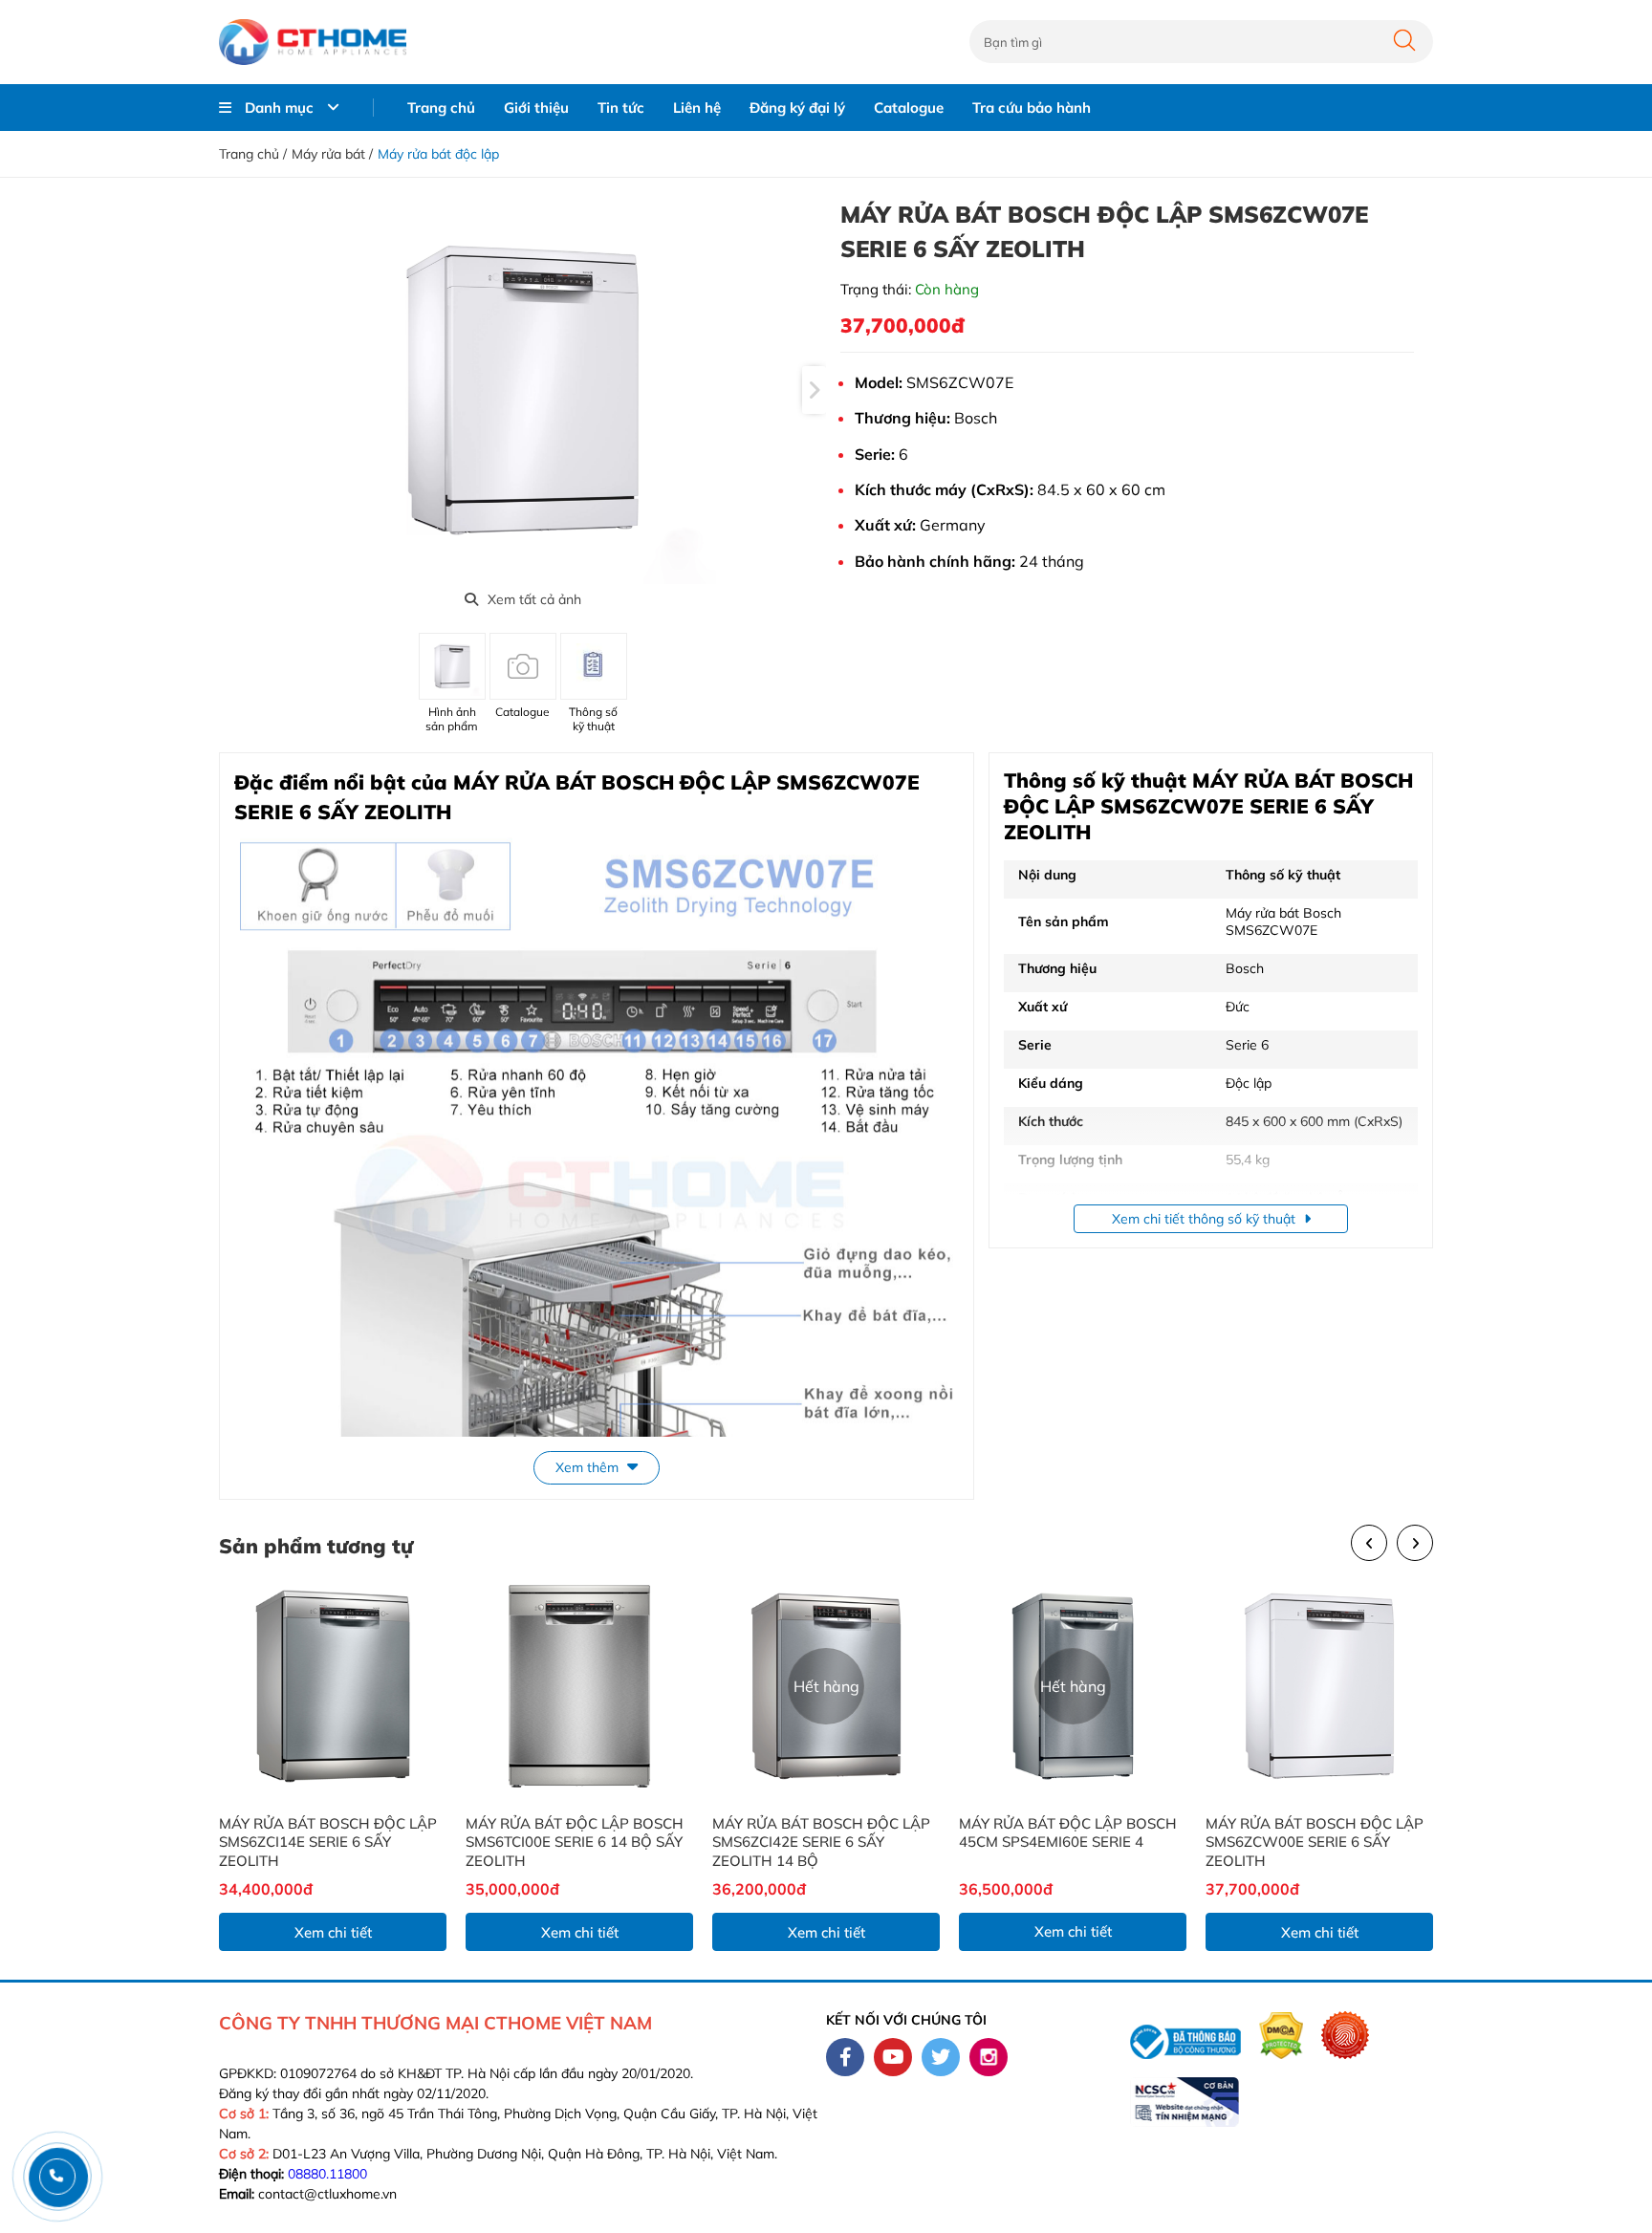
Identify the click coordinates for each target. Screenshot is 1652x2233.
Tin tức (621, 108)
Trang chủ (441, 108)
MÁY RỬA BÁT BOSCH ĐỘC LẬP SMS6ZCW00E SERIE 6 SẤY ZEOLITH (1315, 1842)
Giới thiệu (536, 108)
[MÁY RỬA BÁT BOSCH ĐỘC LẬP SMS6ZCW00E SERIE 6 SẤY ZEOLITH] (1319, 1686)
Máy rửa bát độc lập (438, 154)
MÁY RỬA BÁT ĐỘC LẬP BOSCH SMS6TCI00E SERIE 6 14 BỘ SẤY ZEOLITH (575, 1842)
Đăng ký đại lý (797, 108)
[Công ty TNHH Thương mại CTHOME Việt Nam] (313, 42)
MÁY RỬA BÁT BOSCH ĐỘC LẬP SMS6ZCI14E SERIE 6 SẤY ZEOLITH (328, 1842)
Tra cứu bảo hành (1032, 108)
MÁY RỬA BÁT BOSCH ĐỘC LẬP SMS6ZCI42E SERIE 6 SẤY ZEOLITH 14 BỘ (821, 1842)
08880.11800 (327, 2174)
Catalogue (909, 108)
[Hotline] (57, 2176)
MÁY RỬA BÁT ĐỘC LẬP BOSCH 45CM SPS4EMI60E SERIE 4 (1068, 1833)
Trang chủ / (253, 154)
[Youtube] (893, 2057)
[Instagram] (989, 2057)
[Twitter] (941, 2057)
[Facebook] (845, 2057)
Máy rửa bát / (332, 154)
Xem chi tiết (333, 1932)
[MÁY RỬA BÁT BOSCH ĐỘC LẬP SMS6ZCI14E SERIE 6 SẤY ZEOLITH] (333, 1686)
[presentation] (814, 390)
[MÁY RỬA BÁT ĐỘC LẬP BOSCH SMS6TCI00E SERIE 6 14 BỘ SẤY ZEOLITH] (579, 1686)
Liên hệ (697, 108)
